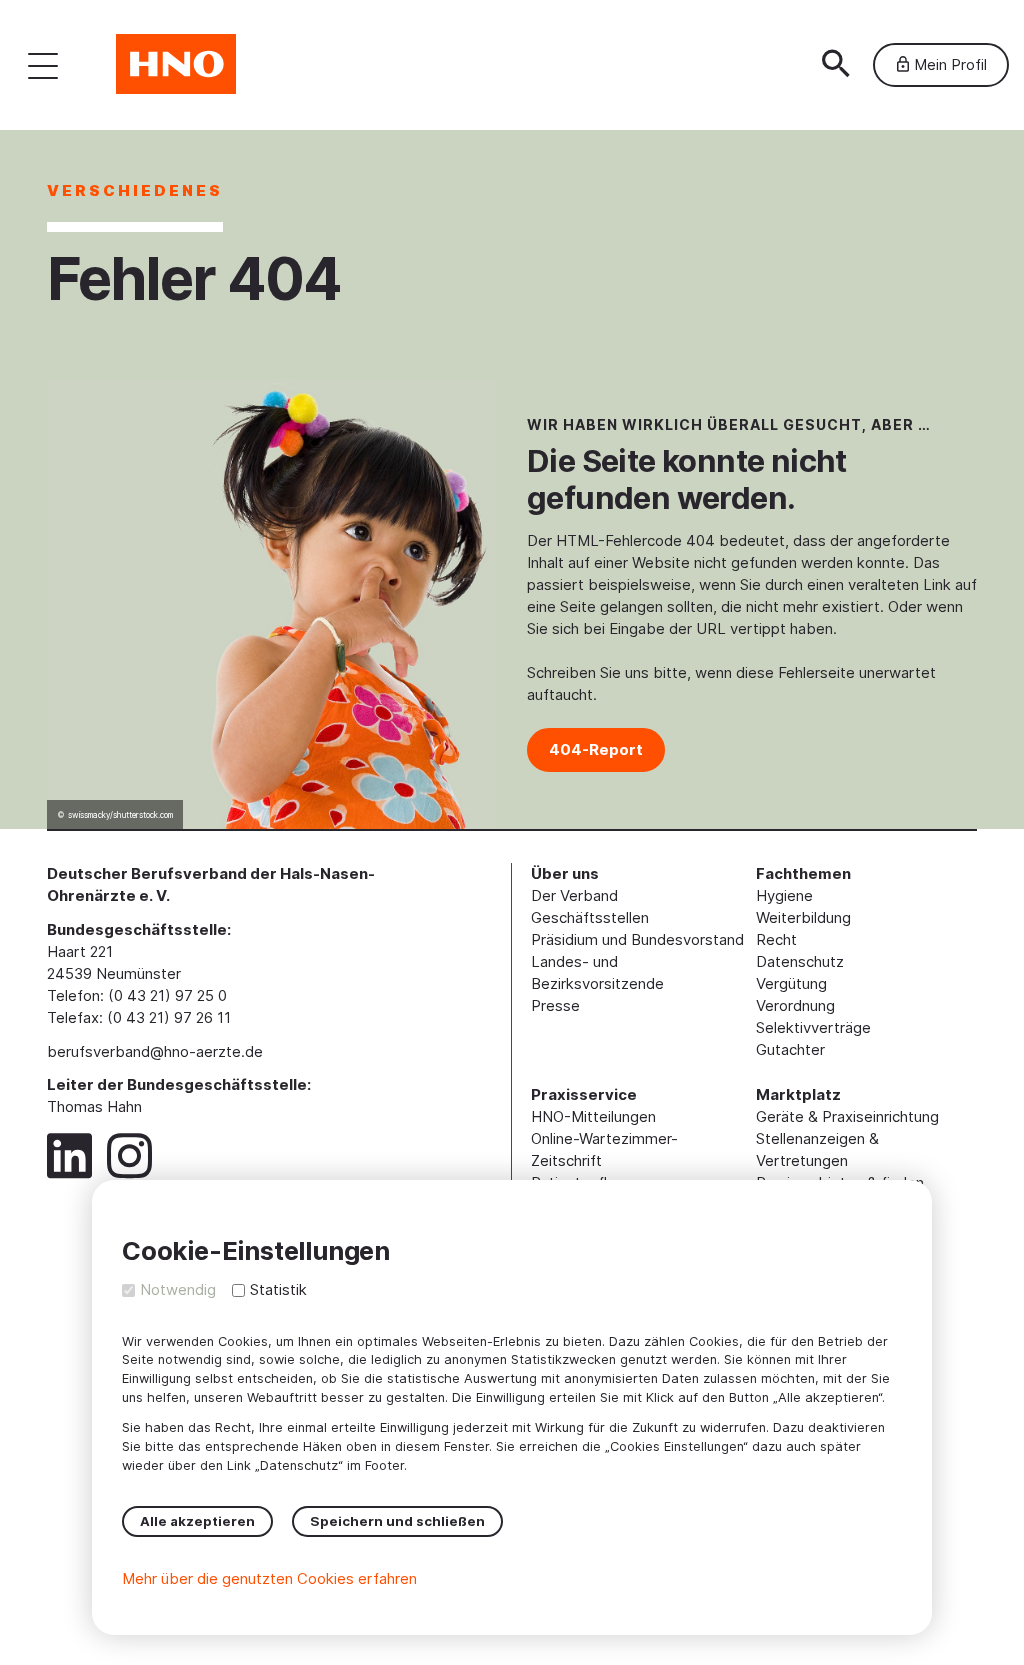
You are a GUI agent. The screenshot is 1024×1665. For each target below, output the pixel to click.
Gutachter (790, 1049)
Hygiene (784, 895)
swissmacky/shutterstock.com (120, 815)
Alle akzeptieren (197, 1521)
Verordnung (795, 1005)
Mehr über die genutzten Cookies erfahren (269, 1578)
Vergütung (791, 983)
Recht (776, 939)
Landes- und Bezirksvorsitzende (597, 972)
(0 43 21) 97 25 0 (167, 995)
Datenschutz (800, 961)
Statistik (278, 1289)
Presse (555, 1005)
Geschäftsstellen (590, 917)
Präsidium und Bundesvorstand (637, 939)
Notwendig (178, 1289)
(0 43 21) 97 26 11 (169, 1017)
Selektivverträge (813, 1027)
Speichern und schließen (397, 1521)
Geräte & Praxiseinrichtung (847, 1116)
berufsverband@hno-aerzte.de (155, 1051)
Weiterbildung (803, 917)
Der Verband (574, 895)
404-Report (596, 749)
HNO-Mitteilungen (593, 1116)
